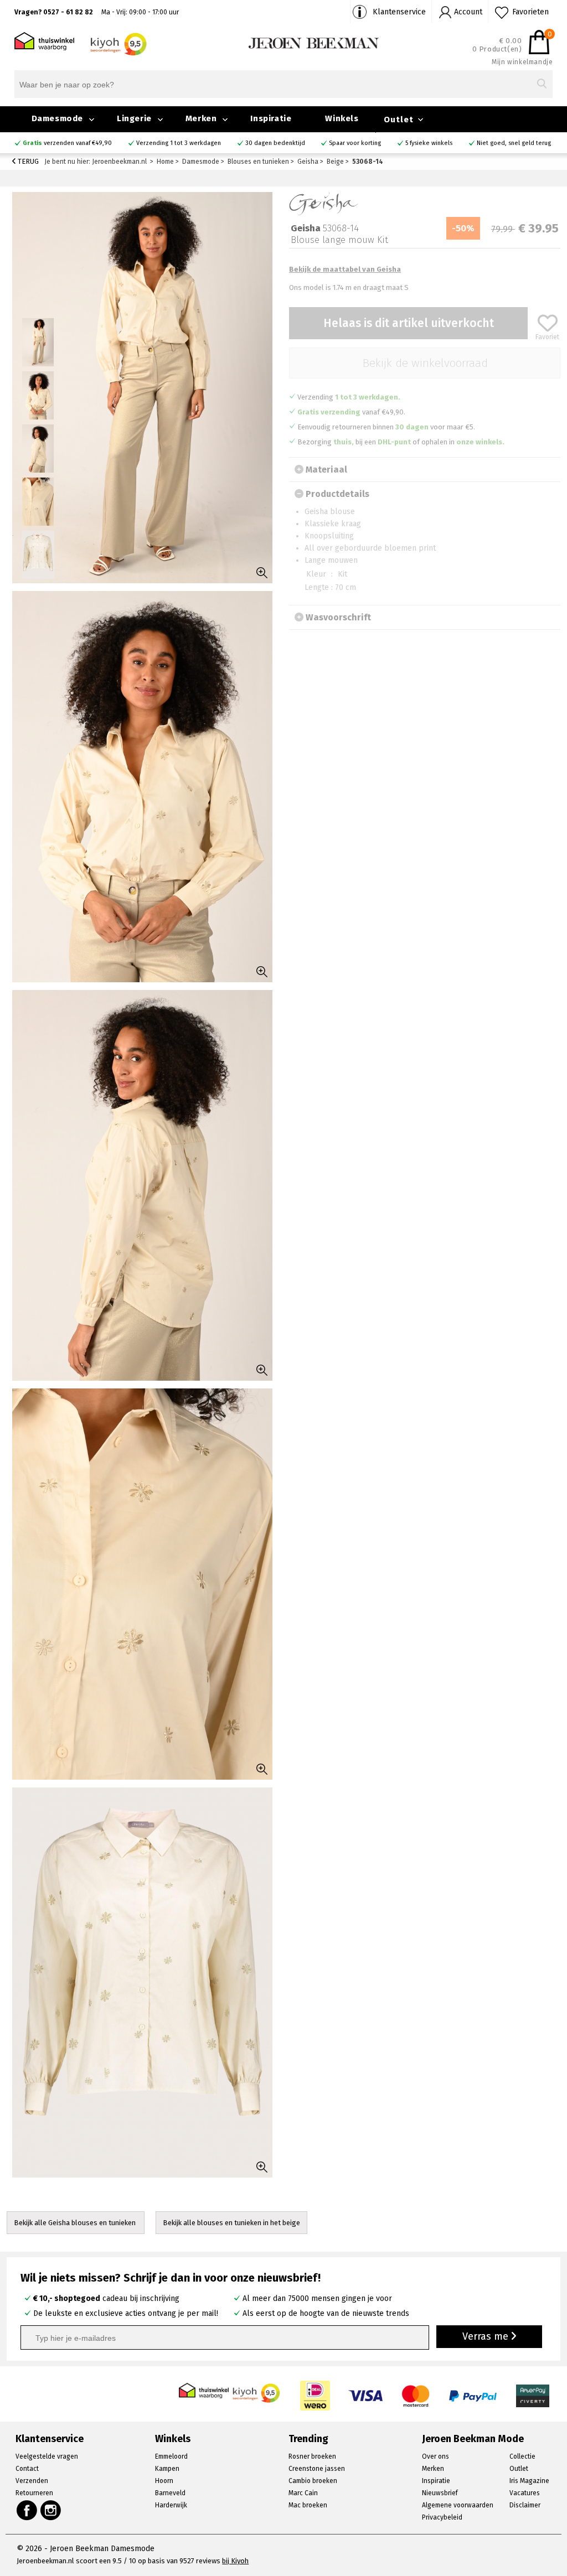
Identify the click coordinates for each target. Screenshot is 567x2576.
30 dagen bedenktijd (275, 143)
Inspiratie (271, 118)
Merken (201, 118)
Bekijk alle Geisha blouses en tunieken (76, 2223)
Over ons (435, 2456)
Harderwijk (171, 2505)
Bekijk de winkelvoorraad (425, 363)
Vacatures (525, 2493)
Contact (27, 2469)
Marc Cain (303, 2493)
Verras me (487, 2336)
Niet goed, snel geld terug (514, 143)
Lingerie (134, 118)
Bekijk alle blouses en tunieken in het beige (231, 2223)
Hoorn (164, 2481)
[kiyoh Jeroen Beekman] (257, 2390)
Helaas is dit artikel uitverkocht (409, 323)
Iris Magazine (529, 2481)
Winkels (342, 118)
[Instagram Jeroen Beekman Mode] (51, 2510)
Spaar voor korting (355, 143)
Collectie (522, 2456)
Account (468, 12)
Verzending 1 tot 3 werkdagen (179, 143)
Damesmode (57, 118)
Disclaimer (525, 2505)
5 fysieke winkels (429, 143)
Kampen (167, 2469)
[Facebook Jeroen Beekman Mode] (27, 2510)
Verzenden (32, 2481)
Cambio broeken (313, 2481)
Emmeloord (171, 2456)
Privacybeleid (442, 2517)
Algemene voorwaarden (458, 2505)
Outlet (399, 120)
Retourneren (34, 2493)
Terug (27, 161)
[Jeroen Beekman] (314, 42)
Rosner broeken (312, 2456)
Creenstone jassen (317, 2469)
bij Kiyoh (235, 2561)
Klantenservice (399, 12)
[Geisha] (324, 203)
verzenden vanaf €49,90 (67, 143)
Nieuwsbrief (440, 2493)
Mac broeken (308, 2505)
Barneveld (170, 2493)
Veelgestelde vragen (47, 2456)
